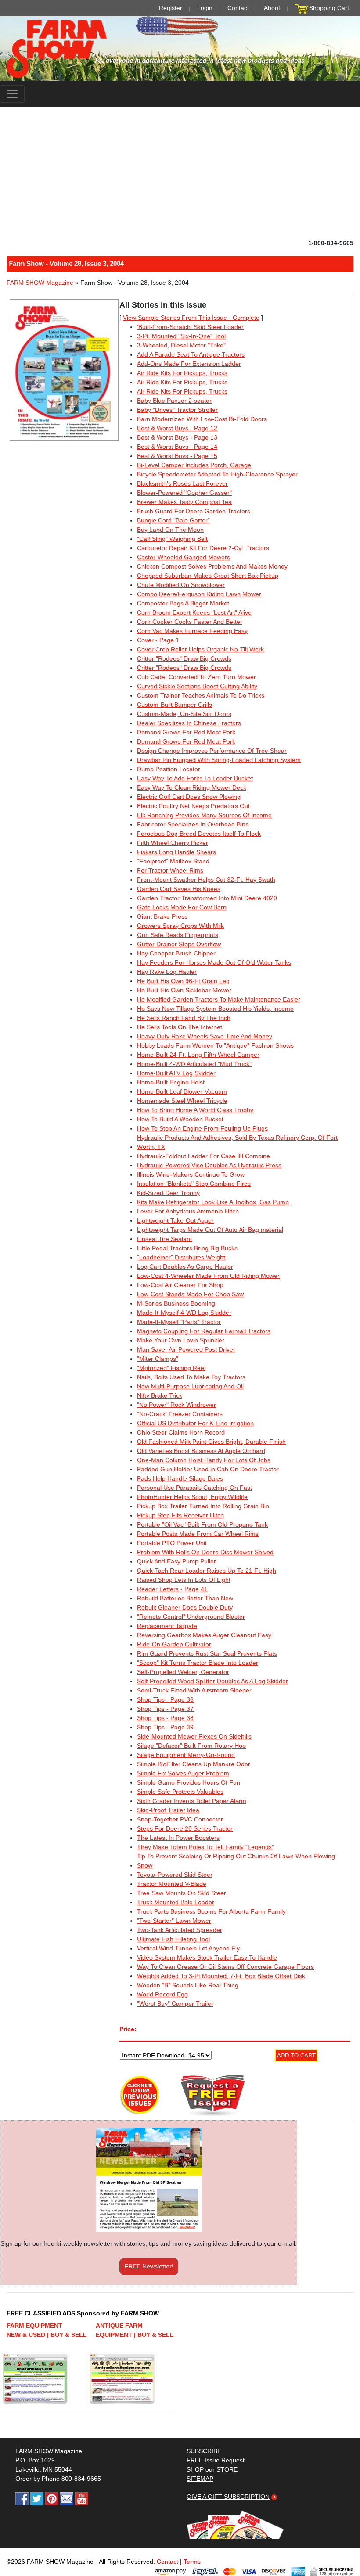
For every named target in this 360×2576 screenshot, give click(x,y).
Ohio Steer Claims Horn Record (181, 1432)
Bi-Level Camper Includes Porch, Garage (194, 465)
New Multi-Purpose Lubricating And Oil (190, 1386)
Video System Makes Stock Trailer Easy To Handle (207, 1957)
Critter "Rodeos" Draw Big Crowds (184, 658)
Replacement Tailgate (167, 1626)
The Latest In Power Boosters (178, 1838)
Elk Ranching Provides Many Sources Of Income (204, 815)
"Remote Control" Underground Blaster (191, 1617)
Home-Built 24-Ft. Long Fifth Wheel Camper (198, 1055)
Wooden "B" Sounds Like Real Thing (188, 1985)
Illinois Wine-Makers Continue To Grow (191, 1174)
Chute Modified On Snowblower (181, 585)
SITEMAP (200, 2479)
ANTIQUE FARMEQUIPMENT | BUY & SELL (135, 2330)
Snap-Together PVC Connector (180, 1819)
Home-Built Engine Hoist (171, 1082)
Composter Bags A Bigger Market (183, 603)
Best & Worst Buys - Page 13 (177, 437)
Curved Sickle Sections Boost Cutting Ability (197, 686)
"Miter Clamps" (158, 1359)
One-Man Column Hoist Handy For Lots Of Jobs (204, 1460)
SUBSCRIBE (204, 2451)
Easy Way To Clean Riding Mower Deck (192, 787)
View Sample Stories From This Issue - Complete (191, 318)
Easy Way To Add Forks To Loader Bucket (195, 778)
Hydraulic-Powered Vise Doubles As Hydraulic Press (209, 1165)
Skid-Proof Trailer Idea (168, 1810)
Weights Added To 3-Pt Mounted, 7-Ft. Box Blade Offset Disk (221, 1976)
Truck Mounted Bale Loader (176, 1902)
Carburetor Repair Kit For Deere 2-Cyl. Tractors (203, 548)
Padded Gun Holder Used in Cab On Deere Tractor (208, 1469)
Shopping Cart (329, 8)
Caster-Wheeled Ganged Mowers (184, 557)
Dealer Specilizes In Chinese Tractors (189, 723)
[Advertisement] (180, 173)
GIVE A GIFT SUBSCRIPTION (228, 2497)
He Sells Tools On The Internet (180, 1027)
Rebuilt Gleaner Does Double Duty (185, 1607)
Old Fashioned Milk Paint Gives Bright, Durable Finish (211, 1442)
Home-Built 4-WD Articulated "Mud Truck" (194, 1064)
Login (205, 8)
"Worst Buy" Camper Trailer (175, 2004)
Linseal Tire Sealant (164, 1239)
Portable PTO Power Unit (172, 1543)
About (272, 8)
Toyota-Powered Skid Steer (175, 1875)
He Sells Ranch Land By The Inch (184, 1018)
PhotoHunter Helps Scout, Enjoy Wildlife (192, 1497)
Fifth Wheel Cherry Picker (173, 843)
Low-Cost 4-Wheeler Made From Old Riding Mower (208, 1276)
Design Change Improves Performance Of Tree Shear (212, 751)
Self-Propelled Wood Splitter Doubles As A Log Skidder (212, 1681)
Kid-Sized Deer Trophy (168, 1193)
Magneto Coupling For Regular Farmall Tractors (204, 1331)
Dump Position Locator (169, 769)
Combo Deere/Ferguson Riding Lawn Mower (199, 594)
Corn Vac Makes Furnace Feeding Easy (192, 631)
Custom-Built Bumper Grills (175, 705)
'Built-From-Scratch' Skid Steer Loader (190, 327)
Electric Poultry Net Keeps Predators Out (193, 806)
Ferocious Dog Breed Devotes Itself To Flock (199, 834)
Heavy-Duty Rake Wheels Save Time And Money (205, 1036)
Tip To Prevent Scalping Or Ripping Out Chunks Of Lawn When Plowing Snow (236, 1861)
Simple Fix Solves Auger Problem (183, 1773)
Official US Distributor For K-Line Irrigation (195, 1423)
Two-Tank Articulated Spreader (180, 1930)
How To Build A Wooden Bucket (180, 1119)
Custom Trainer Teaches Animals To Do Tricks (201, 695)
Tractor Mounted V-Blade (172, 1884)
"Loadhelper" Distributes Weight (181, 1257)
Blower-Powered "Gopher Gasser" (184, 493)
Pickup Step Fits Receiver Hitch (180, 1515)
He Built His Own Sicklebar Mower (184, 990)
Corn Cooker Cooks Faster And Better (190, 622)
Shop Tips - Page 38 (165, 1718)
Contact (238, 8)
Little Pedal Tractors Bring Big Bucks (187, 1248)
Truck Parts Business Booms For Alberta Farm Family (211, 1911)
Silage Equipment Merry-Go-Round (186, 1755)
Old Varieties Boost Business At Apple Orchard (201, 1451)
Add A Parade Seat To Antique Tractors (191, 354)
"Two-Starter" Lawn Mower (174, 1921)
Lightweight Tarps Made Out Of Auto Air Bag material (210, 1230)
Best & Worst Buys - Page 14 (177, 447)
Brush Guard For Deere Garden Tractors (194, 511)
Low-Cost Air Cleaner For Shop (180, 1285)
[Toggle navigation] (12, 94)
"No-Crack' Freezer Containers (180, 1414)
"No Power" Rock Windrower (176, 1405)
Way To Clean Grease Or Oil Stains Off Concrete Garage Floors (225, 1967)
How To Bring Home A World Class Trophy (195, 1110)
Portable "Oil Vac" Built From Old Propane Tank (202, 1524)
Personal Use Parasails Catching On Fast (194, 1488)
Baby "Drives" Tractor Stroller (177, 410)
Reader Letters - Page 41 (172, 1589)
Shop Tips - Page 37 (165, 1709)
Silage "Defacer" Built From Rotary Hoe (191, 1746)
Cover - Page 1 (158, 640)
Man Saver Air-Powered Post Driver (186, 1349)
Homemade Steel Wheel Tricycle (182, 1101)
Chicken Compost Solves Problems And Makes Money (212, 566)
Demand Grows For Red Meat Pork (186, 732)
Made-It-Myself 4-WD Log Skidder (184, 1313)
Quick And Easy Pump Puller (176, 1561)
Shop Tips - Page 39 (165, 1727)
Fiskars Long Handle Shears (176, 852)
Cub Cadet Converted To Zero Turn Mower (196, 677)
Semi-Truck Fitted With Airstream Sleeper (194, 1690)
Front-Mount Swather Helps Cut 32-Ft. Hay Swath (206, 880)
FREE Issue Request (216, 2460)
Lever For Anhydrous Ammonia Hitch (188, 1211)
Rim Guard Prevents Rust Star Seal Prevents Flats (207, 1653)
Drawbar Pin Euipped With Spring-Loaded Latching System (219, 760)
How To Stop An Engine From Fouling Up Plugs (202, 1128)
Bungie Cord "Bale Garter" (173, 520)
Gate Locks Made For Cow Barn (182, 907)
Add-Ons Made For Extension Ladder (189, 364)
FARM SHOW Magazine (40, 283)
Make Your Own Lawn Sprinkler (181, 1340)
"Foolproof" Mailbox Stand (173, 861)
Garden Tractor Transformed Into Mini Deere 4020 (207, 898)
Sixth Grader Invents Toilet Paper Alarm (192, 1801)
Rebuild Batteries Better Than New (185, 1598)
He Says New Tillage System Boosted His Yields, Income (215, 1009)
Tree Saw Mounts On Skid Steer (182, 1893)
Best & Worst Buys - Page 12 (177, 428)
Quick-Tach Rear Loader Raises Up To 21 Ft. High (207, 1571)
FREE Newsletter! (149, 2266)
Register (171, 8)
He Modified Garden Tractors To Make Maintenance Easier (219, 999)
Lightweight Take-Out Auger (175, 1220)
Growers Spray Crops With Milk (180, 926)
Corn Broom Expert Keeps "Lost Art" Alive (194, 612)
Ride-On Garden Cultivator (174, 1644)
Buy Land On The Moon (170, 530)
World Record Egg (162, 1994)
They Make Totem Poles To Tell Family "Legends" (205, 1847)
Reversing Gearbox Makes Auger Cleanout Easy (204, 1635)
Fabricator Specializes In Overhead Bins (193, 824)
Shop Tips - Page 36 (165, 1699)
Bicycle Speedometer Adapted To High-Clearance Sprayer (217, 474)
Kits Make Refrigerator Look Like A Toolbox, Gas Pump (213, 1202)
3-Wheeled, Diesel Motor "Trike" (181, 345)
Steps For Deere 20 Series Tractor (185, 1828)
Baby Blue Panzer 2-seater (174, 401)
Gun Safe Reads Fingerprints (178, 935)
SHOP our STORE (212, 2469)
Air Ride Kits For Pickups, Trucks (182, 373)
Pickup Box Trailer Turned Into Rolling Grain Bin (203, 1506)
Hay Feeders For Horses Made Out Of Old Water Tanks (214, 962)
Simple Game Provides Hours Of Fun (189, 1782)
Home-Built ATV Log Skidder (176, 1073)
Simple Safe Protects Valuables (180, 1792)
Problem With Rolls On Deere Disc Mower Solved (205, 1552)
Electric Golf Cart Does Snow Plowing (189, 797)
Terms (192, 2562)
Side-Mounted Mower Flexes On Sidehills (194, 1736)
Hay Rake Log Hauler (167, 972)
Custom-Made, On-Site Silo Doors (184, 714)
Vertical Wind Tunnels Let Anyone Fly (188, 1948)
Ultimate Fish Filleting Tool (173, 1939)
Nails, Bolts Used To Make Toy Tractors (191, 1377)
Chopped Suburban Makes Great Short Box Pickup (208, 576)
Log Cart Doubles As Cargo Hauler (185, 1267)
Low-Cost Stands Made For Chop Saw (190, 1294)
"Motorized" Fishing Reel (171, 1368)
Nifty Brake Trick (160, 1395)
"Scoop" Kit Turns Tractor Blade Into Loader (198, 1663)
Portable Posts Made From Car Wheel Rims (198, 1534)
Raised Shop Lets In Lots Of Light (184, 1580)
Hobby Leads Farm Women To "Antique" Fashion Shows (215, 1045)
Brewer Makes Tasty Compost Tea (184, 502)
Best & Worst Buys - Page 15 (177, 456)
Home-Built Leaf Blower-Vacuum (182, 1091)
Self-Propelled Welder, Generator (183, 1672)
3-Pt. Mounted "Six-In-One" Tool (181, 336)
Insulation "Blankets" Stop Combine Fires (194, 1184)
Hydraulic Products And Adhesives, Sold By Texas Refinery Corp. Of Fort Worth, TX (237, 1142)
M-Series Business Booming (176, 1303)
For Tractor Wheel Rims (170, 870)
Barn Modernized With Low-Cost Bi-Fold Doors (202, 419)
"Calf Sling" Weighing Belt (172, 539)
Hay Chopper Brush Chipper (176, 953)
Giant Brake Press (162, 916)
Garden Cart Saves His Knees (179, 889)
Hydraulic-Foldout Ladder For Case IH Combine (203, 1156)
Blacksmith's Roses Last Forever (182, 483)
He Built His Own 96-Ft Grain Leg (183, 981)
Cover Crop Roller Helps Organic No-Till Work (200, 649)
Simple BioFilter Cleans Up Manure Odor (194, 1764)
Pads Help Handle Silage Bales (180, 1478)
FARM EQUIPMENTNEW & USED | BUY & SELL (47, 2330)
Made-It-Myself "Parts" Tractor (179, 1322)
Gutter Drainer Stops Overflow (179, 944)
